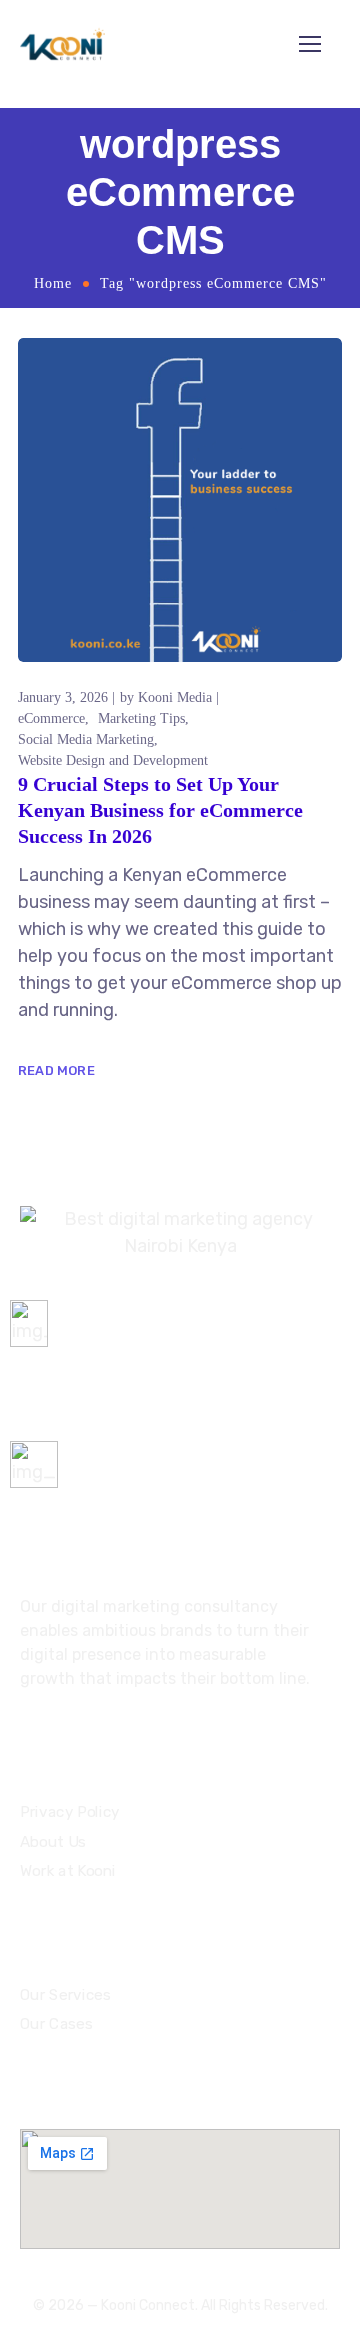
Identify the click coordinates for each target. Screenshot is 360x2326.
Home (53, 283)
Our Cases (56, 2024)
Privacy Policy (70, 1813)
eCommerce (51, 718)
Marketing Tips (141, 718)
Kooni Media (175, 697)
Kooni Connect (148, 2305)
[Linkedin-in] (62, 1732)
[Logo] (62, 44)
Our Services (65, 1994)
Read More (56, 1070)
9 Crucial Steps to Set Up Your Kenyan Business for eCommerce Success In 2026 (160, 810)
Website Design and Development (113, 760)
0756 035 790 (65, 1363)
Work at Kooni (68, 1872)
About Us (53, 1842)
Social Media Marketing (86, 739)
